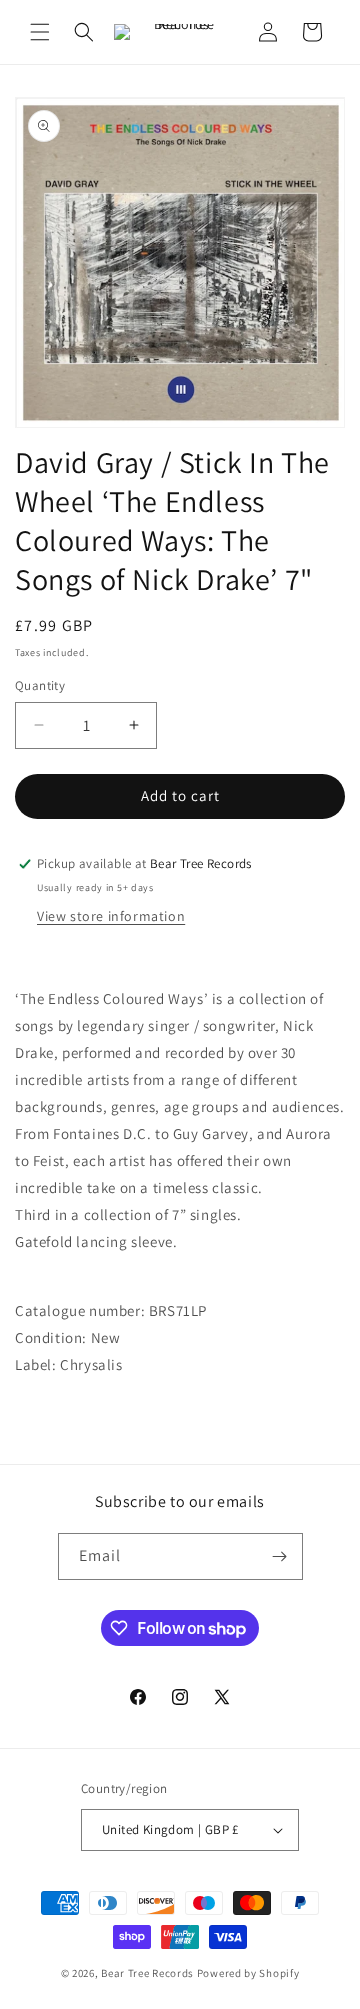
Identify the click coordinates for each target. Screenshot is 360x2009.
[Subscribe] (280, 1556)
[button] (40, 32)
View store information (111, 916)
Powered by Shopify (248, 1973)
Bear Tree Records (147, 1973)
